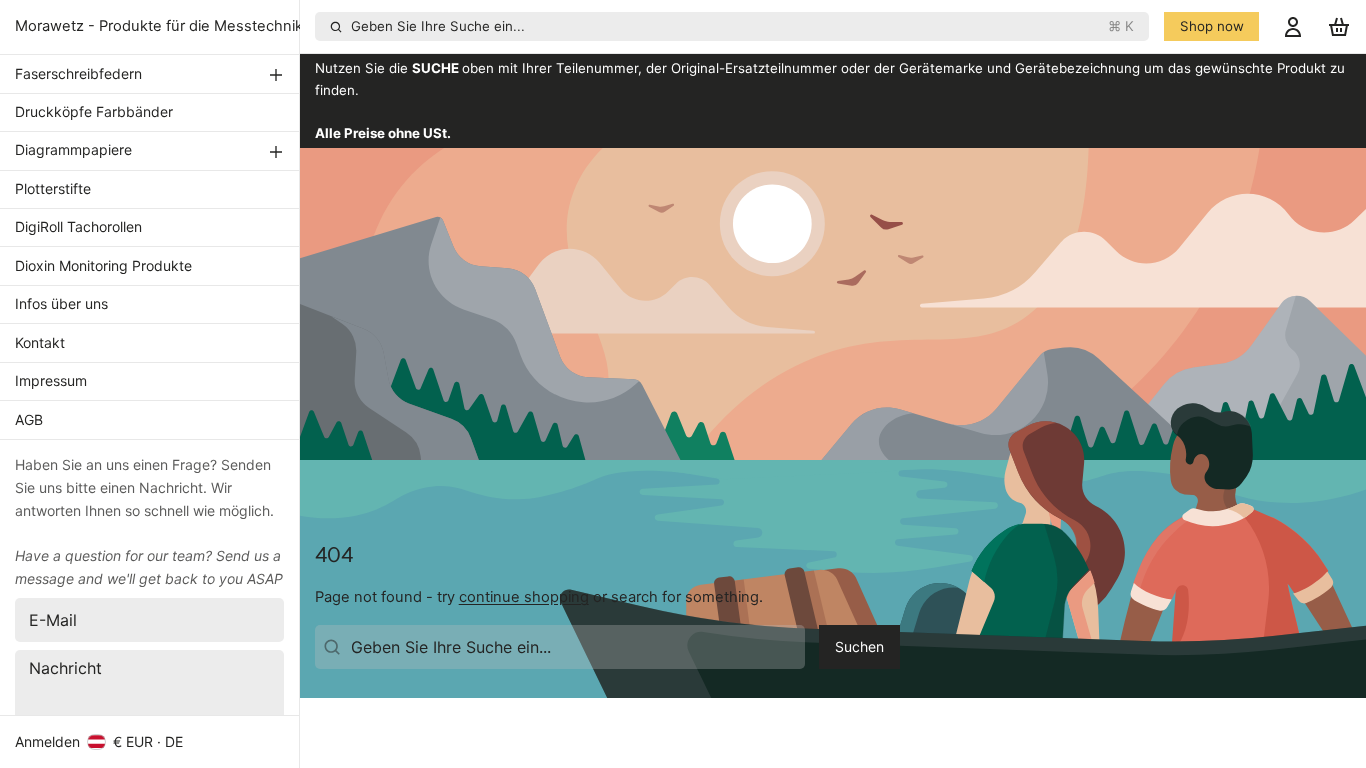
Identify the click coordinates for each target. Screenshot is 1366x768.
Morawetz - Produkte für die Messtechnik (159, 26)
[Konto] (1293, 26)
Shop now (1212, 26)
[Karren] (1339, 26)
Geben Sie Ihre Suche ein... (743, 26)
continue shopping (524, 597)
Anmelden (47, 741)
